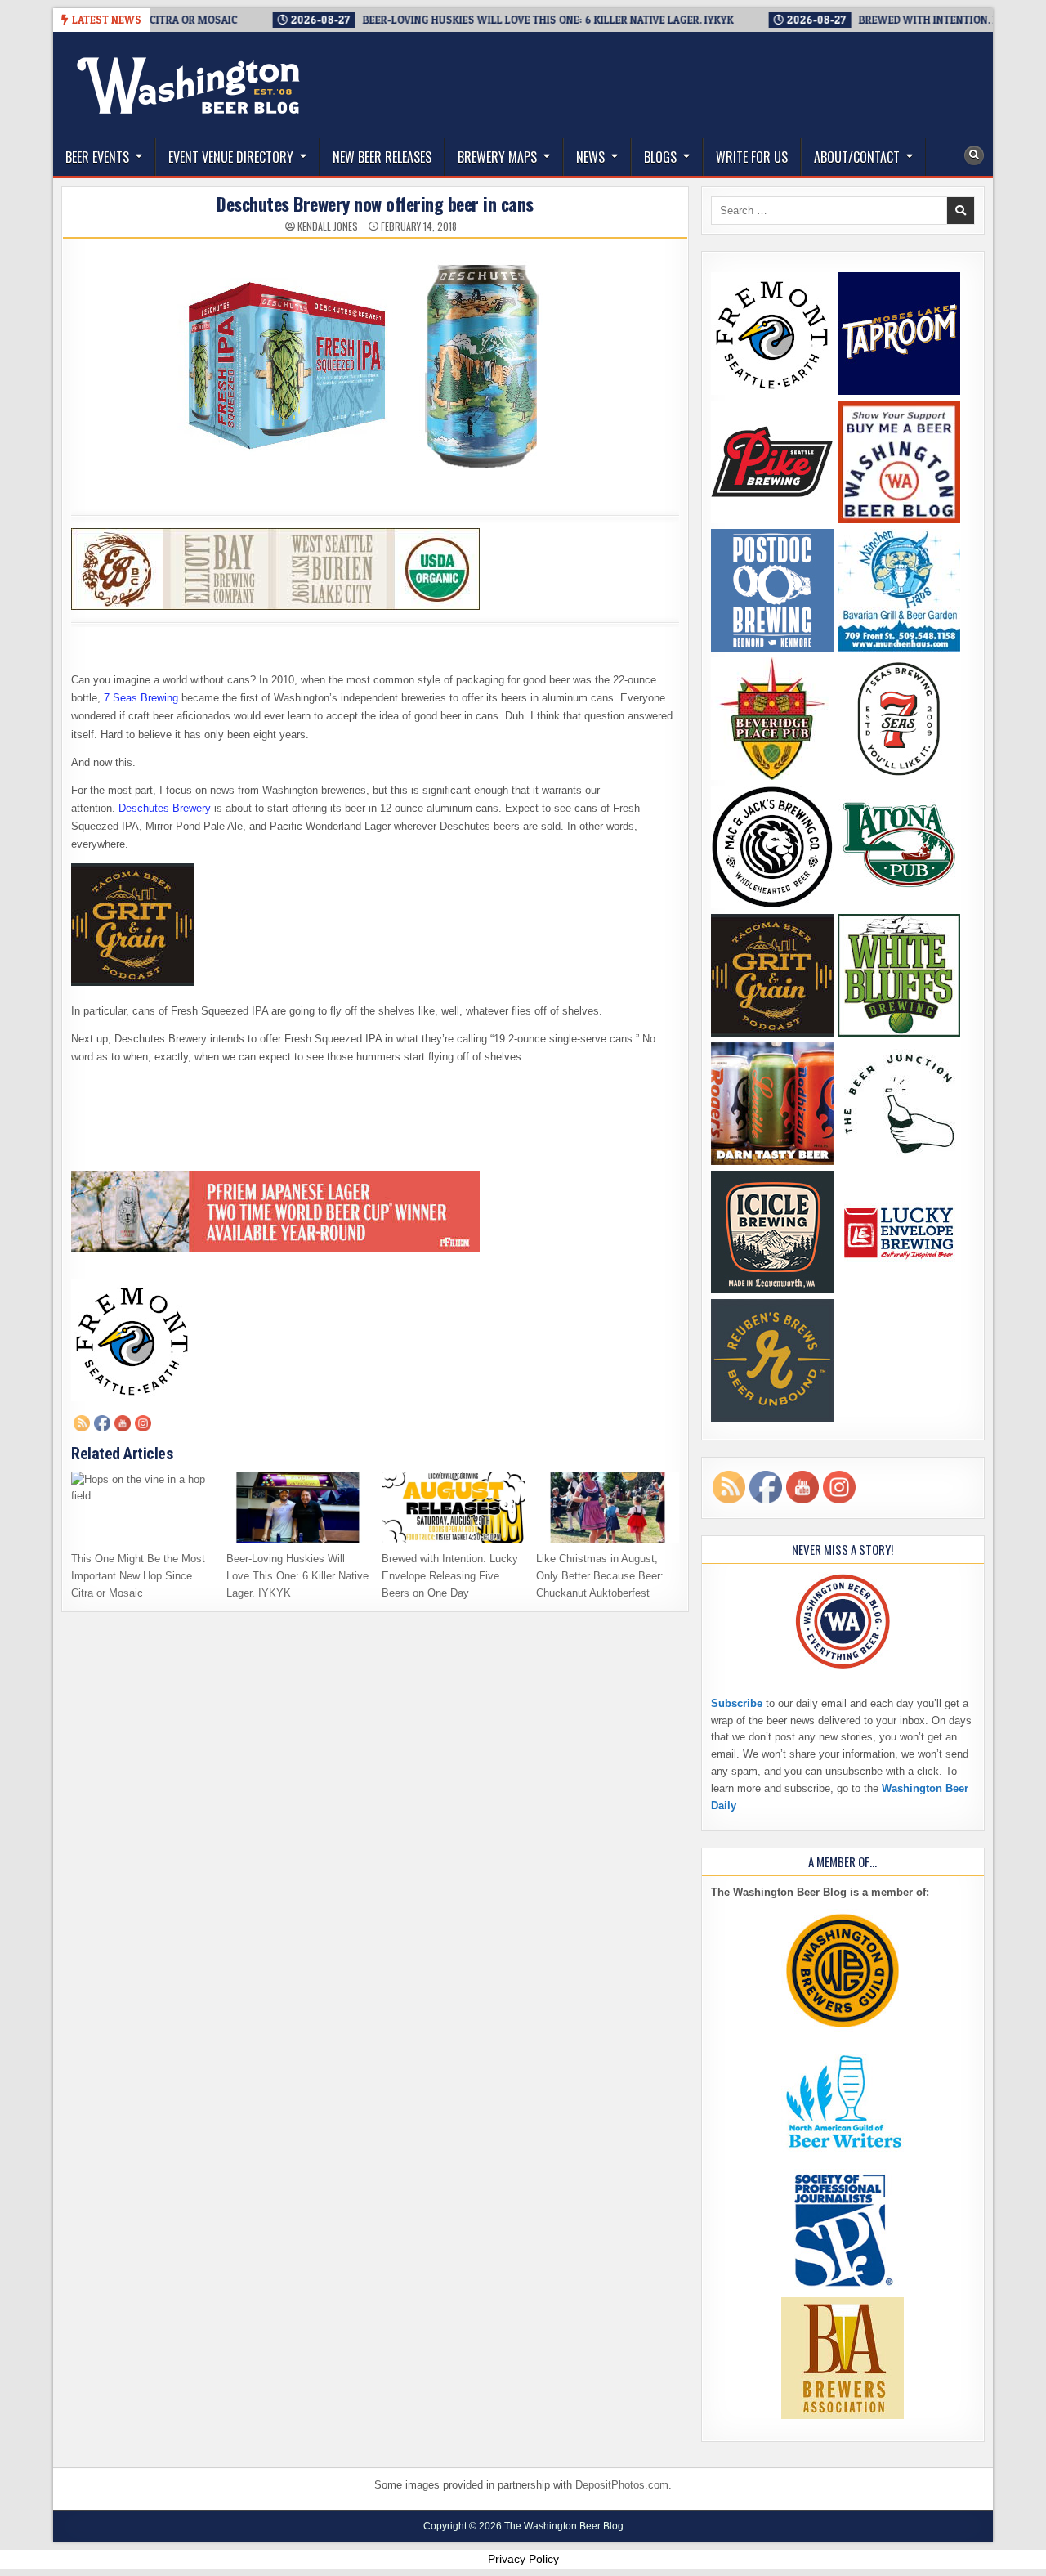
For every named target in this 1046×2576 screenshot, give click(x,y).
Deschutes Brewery (165, 808)
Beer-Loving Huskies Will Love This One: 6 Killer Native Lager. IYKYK (297, 1576)
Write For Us (752, 157)
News (590, 157)
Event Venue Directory (231, 157)
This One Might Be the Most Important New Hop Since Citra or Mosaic (138, 1576)
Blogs (660, 157)
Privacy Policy (523, 2559)
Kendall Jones (328, 226)
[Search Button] (974, 155)
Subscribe (737, 1703)
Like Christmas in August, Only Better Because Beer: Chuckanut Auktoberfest (600, 1576)
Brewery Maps (497, 157)
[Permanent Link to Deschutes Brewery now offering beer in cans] (375, 370)
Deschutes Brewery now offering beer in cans (375, 204)
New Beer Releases (382, 157)
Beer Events (97, 157)
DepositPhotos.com (622, 2485)
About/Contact (857, 157)
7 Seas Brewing (141, 698)
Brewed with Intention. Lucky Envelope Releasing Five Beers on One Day (450, 1576)
